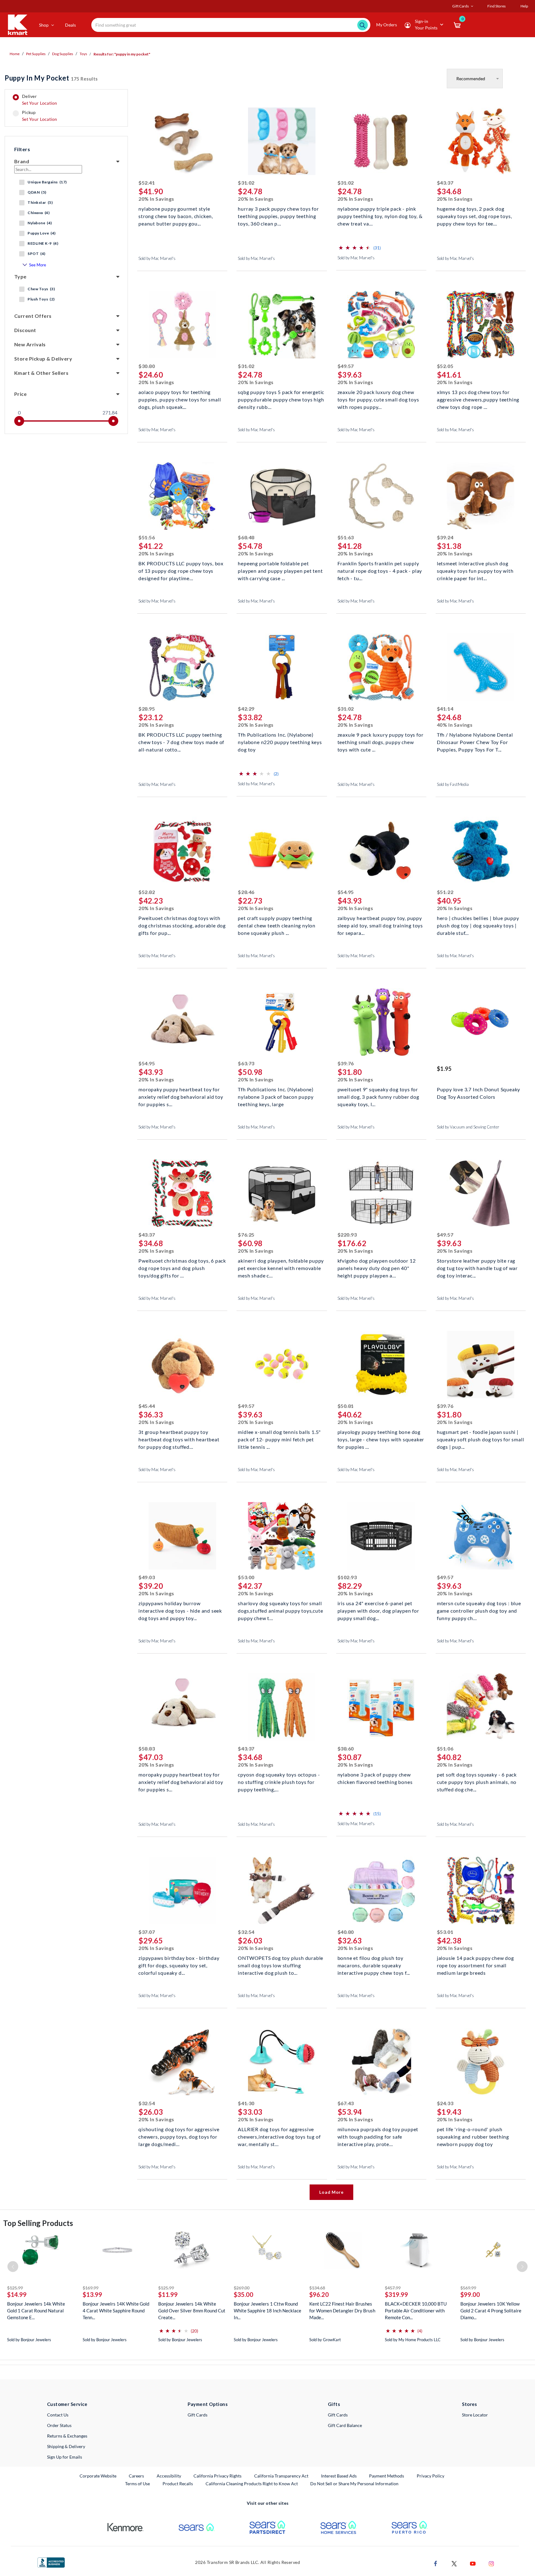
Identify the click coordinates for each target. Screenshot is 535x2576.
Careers (137, 2476)
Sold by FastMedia (453, 784)
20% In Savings (156, 199)
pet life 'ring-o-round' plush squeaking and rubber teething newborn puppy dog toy (473, 2136)
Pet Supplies (36, 54)
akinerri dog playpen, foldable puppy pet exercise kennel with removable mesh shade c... (281, 1267)
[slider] (19, 421)
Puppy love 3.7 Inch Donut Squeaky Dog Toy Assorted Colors (478, 1093)
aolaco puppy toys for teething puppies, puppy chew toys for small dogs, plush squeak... (180, 399)
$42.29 (246, 709)
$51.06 (445, 1748)
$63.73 (246, 1063)
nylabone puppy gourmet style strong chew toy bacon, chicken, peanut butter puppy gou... (176, 215)
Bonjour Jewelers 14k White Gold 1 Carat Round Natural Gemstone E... (36, 2311)
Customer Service (67, 2404)
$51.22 (445, 892)
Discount (25, 330)
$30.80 (147, 366)
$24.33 (445, 2103)
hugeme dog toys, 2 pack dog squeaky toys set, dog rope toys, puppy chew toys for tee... (474, 215)
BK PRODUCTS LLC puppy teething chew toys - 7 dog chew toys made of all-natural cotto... (181, 741)
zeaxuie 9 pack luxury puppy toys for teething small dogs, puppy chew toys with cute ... (381, 741)
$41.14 (445, 709)
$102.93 (347, 1577)
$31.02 (246, 183)
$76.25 (246, 1235)
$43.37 (445, 183)
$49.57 (346, 366)
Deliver (40, 100)
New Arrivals (30, 344)
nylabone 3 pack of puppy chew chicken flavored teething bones (375, 1778)
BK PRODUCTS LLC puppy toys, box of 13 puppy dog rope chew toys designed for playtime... (181, 570)
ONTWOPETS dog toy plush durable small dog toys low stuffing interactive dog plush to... (281, 1965)
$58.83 (147, 1748)
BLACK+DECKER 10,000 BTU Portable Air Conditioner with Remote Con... (416, 2311)
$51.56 (147, 537)
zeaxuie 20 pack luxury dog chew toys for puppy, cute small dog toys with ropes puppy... (378, 399)
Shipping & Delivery (66, 2446)
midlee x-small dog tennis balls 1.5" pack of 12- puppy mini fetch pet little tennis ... (279, 1439)
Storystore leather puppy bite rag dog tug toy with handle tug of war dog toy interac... (477, 1267)
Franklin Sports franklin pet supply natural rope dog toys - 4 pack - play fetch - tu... (380, 570)
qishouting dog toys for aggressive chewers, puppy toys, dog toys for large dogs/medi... (179, 2136)
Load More (331, 2192)
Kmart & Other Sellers (41, 373)
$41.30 (246, 2103)
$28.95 (147, 709)
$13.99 (92, 2294)
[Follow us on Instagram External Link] (491, 2563)
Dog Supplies (63, 54)
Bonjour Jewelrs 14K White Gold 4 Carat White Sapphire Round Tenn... (116, 2311)
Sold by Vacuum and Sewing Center (468, 1127)
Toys (83, 54)
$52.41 (147, 183)
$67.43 (346, 2103)
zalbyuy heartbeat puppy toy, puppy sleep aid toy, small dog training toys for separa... (380, 925)
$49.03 (147, 1577)
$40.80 (346, 1932)
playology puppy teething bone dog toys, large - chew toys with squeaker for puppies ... (381, 1439)
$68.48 (246, 537)
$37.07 (147, 1932)
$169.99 (91, 2288)
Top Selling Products (38, 2223)
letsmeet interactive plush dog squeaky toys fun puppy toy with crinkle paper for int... (475, 570)
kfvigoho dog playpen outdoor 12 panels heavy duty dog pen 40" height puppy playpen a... (377, 1267)
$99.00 (470, 2294)
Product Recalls (178, 2483)
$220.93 (347, 1235)
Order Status (59, 2425)
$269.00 (242, 2288)
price (20, 394)
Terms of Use (137, 2484)
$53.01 (445, 1932)
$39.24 (445, 537)
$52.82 (147, 892)
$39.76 (346, 1063)
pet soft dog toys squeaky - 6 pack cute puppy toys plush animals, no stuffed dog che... (477, 1781)
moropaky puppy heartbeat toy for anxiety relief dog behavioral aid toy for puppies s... (181, 1096)
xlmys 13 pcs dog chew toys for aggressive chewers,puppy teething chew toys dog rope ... (478, 399)
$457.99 (393, 2288)
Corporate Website (98, 2476)
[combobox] (231, 25)
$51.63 (346, 537)
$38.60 (346, 1748)
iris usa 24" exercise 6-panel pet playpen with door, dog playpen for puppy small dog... (378, 1610)
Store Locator (475, 2415)
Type (20, 276)
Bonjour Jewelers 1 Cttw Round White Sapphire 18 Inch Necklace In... (267, 2311)
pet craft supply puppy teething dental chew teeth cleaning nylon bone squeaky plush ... (277, 925)
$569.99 (468, 2288)
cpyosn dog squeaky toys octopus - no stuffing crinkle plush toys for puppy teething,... (279, 1781)
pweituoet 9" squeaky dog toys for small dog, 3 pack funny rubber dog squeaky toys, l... (378, 1096)
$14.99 (17, 2294)
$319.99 (396, 2294)
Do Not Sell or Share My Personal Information (354, 2484)
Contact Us (58, 2415)
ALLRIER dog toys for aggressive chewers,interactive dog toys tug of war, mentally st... (279, 2136)
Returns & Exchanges (67, 2436)
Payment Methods (387, 2476)
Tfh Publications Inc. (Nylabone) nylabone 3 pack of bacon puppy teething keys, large (276, 1096)
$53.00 (246, 1577)
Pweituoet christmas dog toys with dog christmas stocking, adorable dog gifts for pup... (182, 925)
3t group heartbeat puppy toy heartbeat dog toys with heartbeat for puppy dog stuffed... (179, 1439)
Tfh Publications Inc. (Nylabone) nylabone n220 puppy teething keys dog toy (280, 741)
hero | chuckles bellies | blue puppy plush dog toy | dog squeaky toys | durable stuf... (478, 925)
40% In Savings (455, 725)
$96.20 (319, 2294)
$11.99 (168, 2294)
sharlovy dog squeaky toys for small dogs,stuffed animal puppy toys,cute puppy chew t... (280, 1610)
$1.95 (444, 1069)
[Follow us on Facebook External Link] (436, 2563)
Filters (22, 149)
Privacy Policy (431, 2476)
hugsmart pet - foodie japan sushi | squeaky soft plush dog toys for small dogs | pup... (481, 1439)
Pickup (39, 116)
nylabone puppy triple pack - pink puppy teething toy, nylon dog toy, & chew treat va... (380, 215)
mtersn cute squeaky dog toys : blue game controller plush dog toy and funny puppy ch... (479, 1610)
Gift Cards (198, 2415)
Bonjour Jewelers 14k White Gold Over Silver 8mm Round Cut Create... (192, 2311)
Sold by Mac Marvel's (157, 258)
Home (15, 54)
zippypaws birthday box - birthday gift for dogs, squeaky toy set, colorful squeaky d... (179, 1965)
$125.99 (15, 2288)
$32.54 (246, 1932)
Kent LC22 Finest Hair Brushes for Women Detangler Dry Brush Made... (342, 2311)
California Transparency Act (281, 2476)
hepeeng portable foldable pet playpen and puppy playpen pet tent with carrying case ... (280, 570)
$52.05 (445, 366)
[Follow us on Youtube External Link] (473, 2563)
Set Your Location (40, 103)
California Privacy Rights (217, 2476)
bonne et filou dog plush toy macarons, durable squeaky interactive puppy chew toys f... (374, 1965)
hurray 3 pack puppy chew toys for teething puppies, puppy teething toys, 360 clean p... (278, 215)
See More (38, 265)
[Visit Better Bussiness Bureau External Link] (51, 2562)
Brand (22, 161)
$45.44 (147, 1406)
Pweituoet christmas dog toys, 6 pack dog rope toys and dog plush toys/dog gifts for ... (182, 1267)
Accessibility (169, 2476)
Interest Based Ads (339, 2476)
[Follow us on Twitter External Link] (454, 2563)
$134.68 (317, 2288)
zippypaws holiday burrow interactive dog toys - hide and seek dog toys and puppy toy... (180, 1610)
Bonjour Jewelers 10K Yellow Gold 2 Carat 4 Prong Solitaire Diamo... (491, 2311)
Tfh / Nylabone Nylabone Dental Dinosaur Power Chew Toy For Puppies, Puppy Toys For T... (475, 741)
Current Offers (33, 316)
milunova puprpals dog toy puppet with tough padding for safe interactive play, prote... (378, 2136)
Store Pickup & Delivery (43, 359)
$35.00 (244, 2294)
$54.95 (346, 892)
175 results (51, 78)
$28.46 (246, 892)
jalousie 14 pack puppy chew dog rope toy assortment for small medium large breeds (475, 1965)
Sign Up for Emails (65, 2457)
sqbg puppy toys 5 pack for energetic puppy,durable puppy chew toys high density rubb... (281, 399)
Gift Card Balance (345, 2425)
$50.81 (346, 1406)
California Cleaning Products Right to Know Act (252, 2484)
